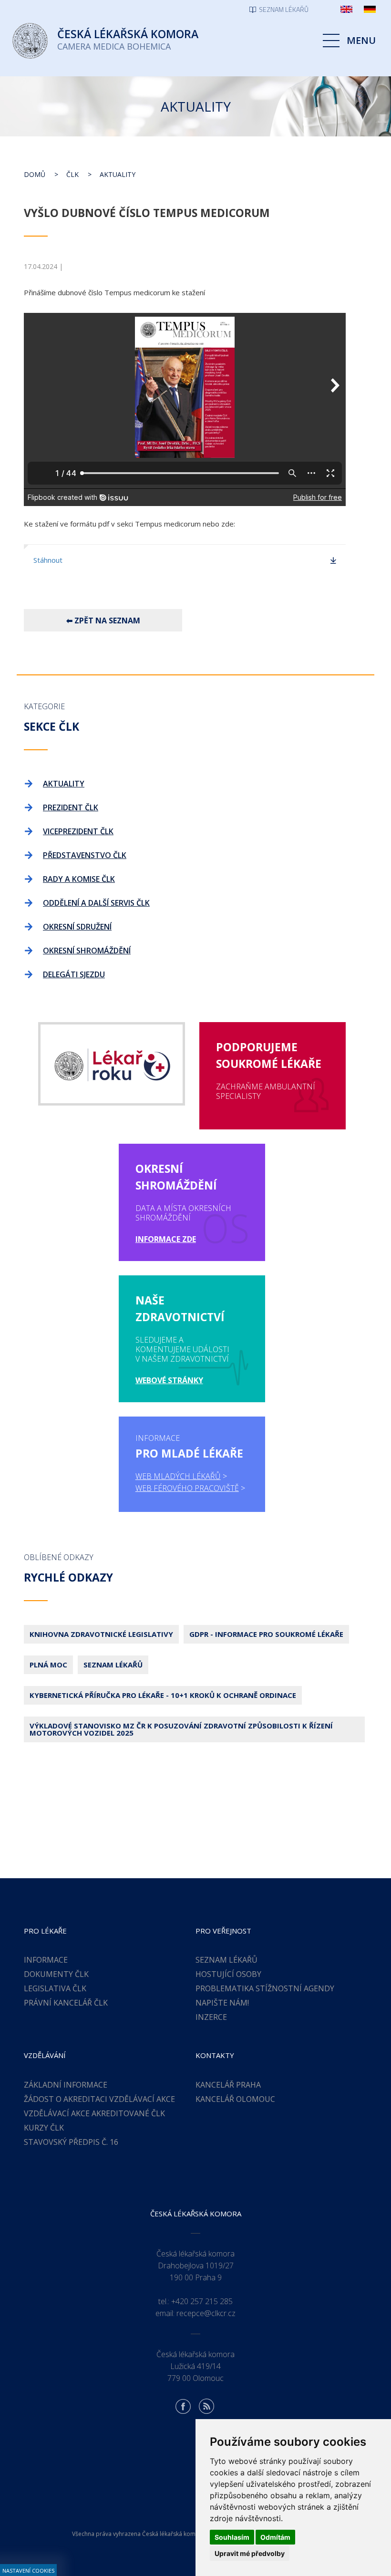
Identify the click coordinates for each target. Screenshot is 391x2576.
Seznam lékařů (113, 1665)
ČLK (72, 174)
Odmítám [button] (275, 2537)
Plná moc (48, 1665)
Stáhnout (48, 560)
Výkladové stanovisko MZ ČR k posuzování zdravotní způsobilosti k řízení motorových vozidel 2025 (181, 1729)
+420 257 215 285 (202, 2301)
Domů (35, 174)
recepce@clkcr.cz (206, 2313)
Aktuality (118, 174)
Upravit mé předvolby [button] (250, 2553)
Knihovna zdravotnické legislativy (101, 1634)
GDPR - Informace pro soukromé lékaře (266, 1634)
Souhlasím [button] (232, 2537)
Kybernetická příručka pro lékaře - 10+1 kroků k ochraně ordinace (163, 1695)
